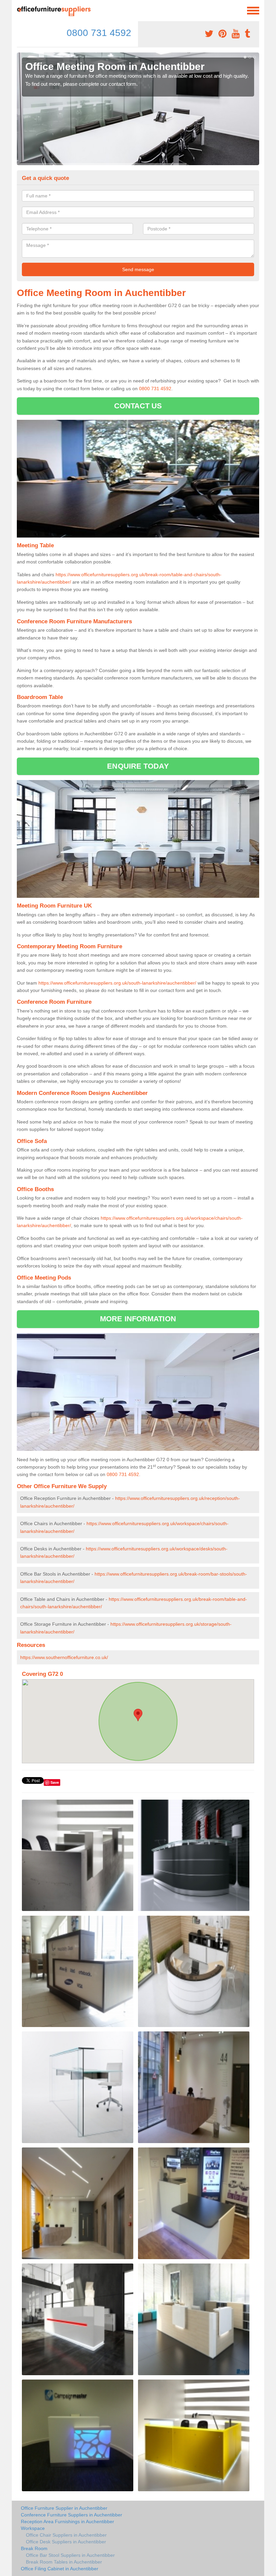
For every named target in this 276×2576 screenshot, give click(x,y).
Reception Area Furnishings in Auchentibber (67, 2522)
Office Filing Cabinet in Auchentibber (60, 2569)
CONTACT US (138, 406)
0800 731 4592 (99, 33)
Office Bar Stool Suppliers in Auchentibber (70, 2555)
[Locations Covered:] (20, 10)
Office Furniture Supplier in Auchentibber (64, 2508)
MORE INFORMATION (138, 1319)
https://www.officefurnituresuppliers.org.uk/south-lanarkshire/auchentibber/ (117, 983)
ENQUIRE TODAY (138, 766)
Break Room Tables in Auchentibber (64, 2562)
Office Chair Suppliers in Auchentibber (66, 2535)
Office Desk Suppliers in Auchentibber (66, 2542)
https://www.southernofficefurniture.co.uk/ (64, 1657)
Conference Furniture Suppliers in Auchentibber (72, 2515)
